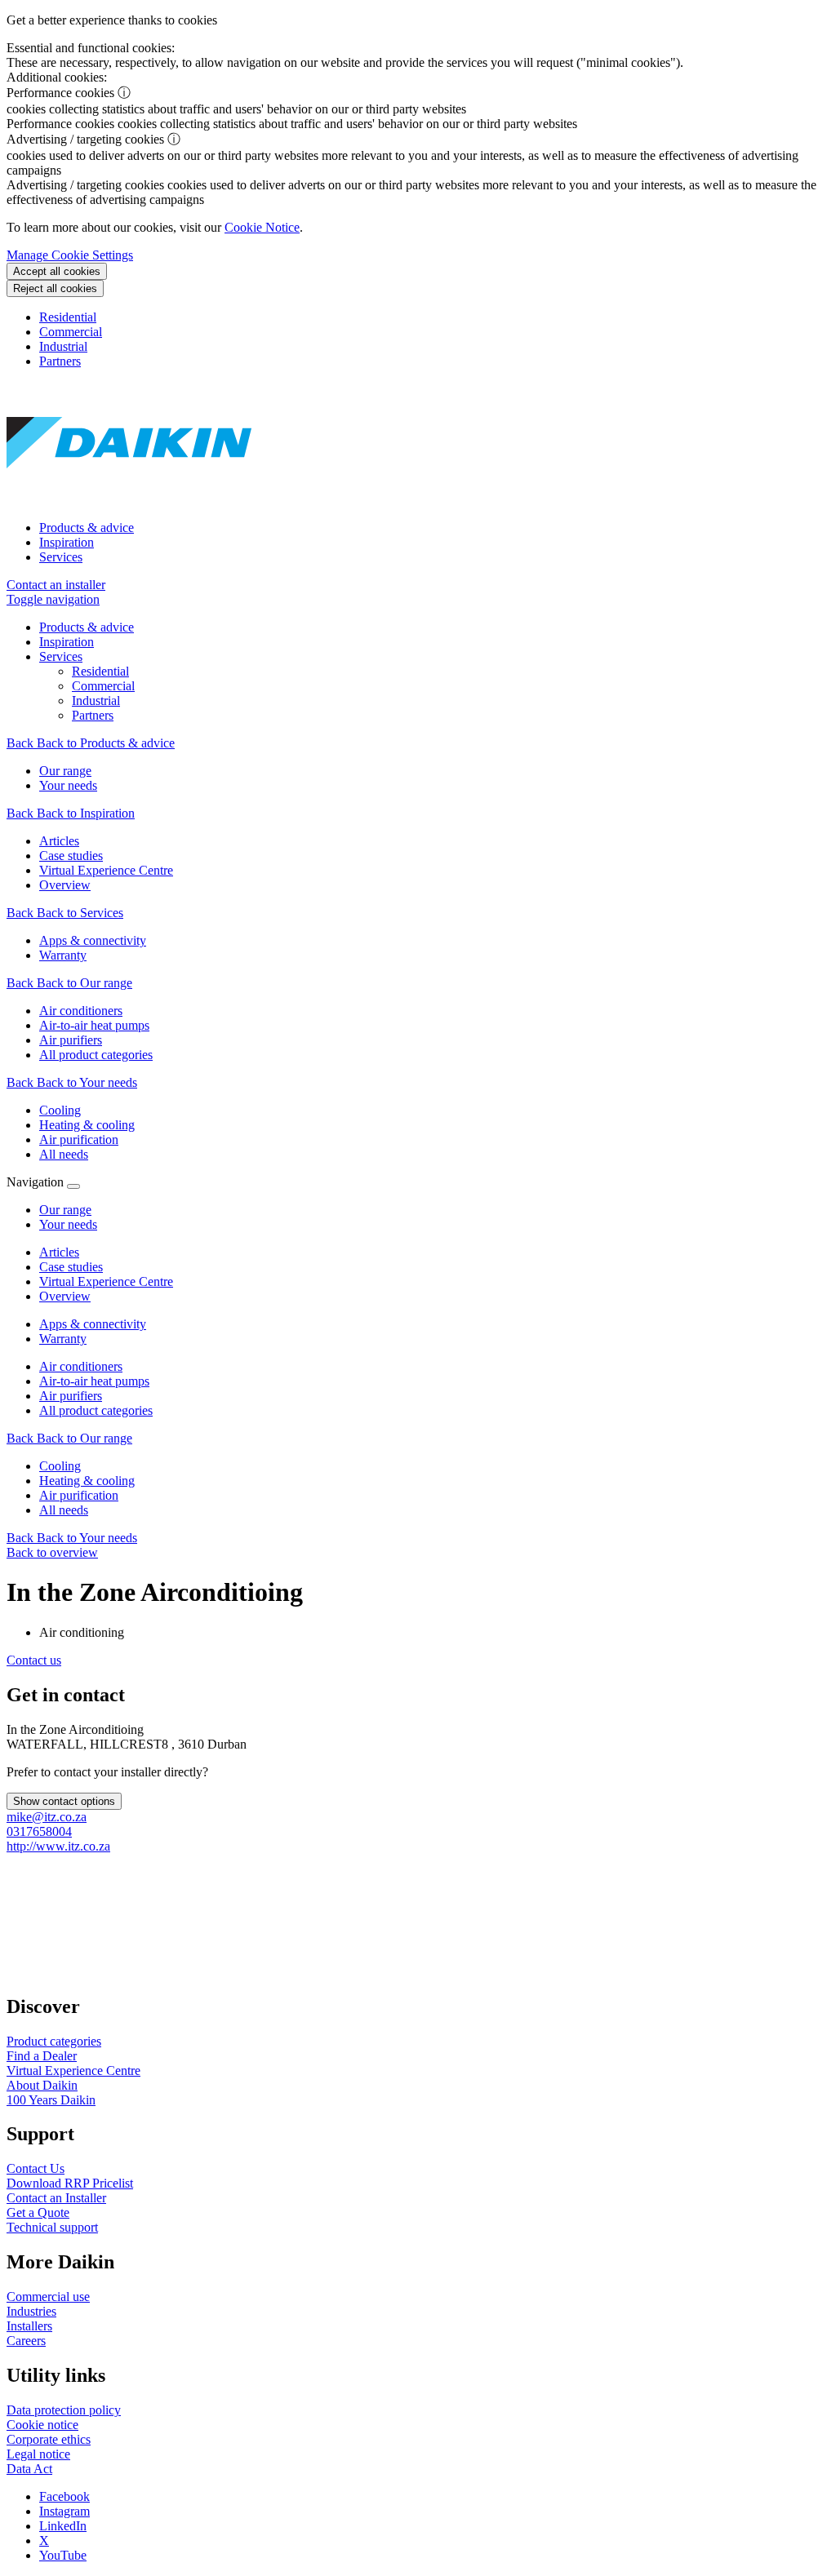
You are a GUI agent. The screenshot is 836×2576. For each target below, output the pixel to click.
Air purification (79, 1495)
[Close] (73, 1186)
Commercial (71, 332)
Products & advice (87, 528)
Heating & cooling (87, 1481)
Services (61, 557)
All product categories (96, 1410)
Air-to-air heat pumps (94, 1381)
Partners (60, 361)
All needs (64, 1510)
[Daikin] (129, 500)
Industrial (63, 346)
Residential (68, 317)
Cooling (60, 1466)
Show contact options (64, 1801)
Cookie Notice (262, 227)
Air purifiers (71, 1396)
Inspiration (67, 542)
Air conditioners (81, 1366)
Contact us (34, 1660)
